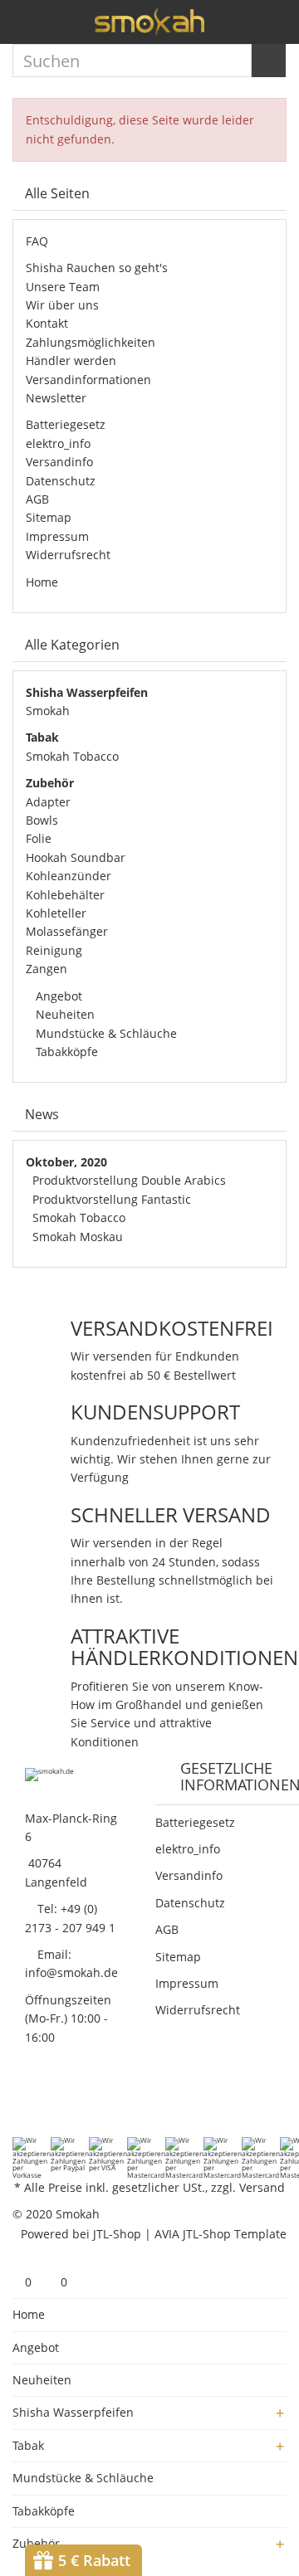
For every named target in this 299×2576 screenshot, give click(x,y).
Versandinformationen (88, 380)
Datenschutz (61, 481)
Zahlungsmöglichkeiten (91, 342)
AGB (37, 499)
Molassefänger (67, 931)
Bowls (42, 820)
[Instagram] (108, 2103)
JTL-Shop (117, 2234)
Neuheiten (64, 1014)
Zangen (47, 969)
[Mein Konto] (245, 27)
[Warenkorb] (274, 27)
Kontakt (47, 323)
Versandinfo (59, 462)
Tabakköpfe (65, 1052)
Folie (39, 838)
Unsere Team (63, 287)
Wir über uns (62, 305)
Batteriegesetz (66, 424)
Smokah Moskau (78, 1237)
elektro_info (58, 443)
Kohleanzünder (69, 876)
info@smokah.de (71, 1972)
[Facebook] (22, 2103)
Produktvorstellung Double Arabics (129, 1180)
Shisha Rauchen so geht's (97, 268)
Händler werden (71, 360)
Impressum (57, 536)
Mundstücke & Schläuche (105, 1033)
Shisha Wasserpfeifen (73, 2412)
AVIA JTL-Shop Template (221, 2234)
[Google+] (65, 2103)
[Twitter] (43, 2103)
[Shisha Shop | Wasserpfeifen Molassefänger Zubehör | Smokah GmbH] (149, 22)
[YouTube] (86, 2103)
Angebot (57, 996)
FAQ (37, 241)
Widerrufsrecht (68, 555)
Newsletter (56, 398)
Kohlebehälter (65, 895)
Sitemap (49, 517)
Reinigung (54, 950)
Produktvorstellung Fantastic (112, 1199)
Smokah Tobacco (72, 756)
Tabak (28, 2445)
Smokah (48, 711)
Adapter (48, 802)
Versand (262, 2187)
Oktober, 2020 (66, 1162)
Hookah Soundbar (76, 857)
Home (42, 582)
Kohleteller (56, 913)
